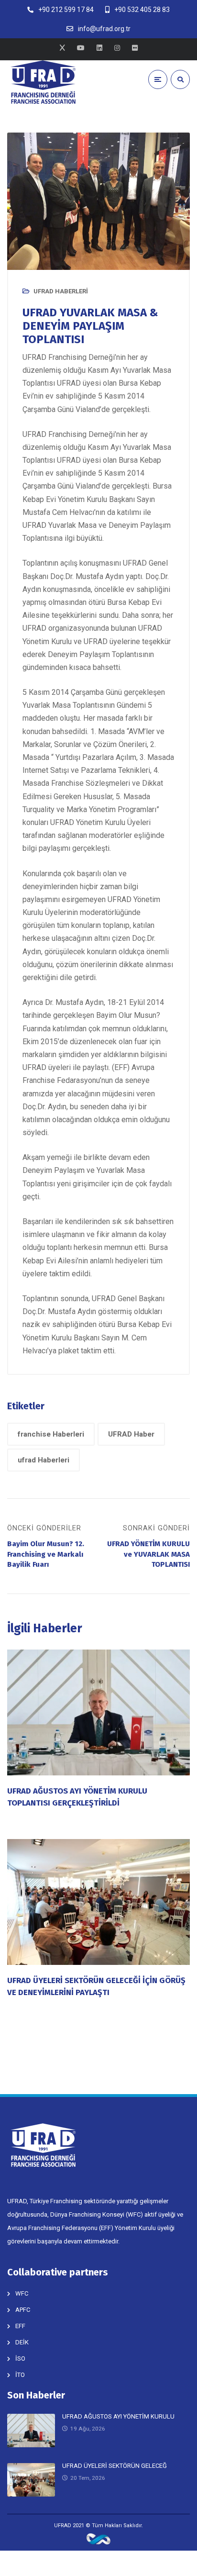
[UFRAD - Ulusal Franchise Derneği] (43, 82)
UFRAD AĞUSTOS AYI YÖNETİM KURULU (118, 2416)
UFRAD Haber (131, 1434)
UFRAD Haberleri (61, 291)
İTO (20, 2375)
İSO (20, 2359)
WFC (22, 2293)
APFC (23, 2310)
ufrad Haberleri (44, 1460)
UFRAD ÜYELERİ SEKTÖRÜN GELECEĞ (115, 2466)
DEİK (22, 2342)
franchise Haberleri (51, 1434)
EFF (20, 2326)
